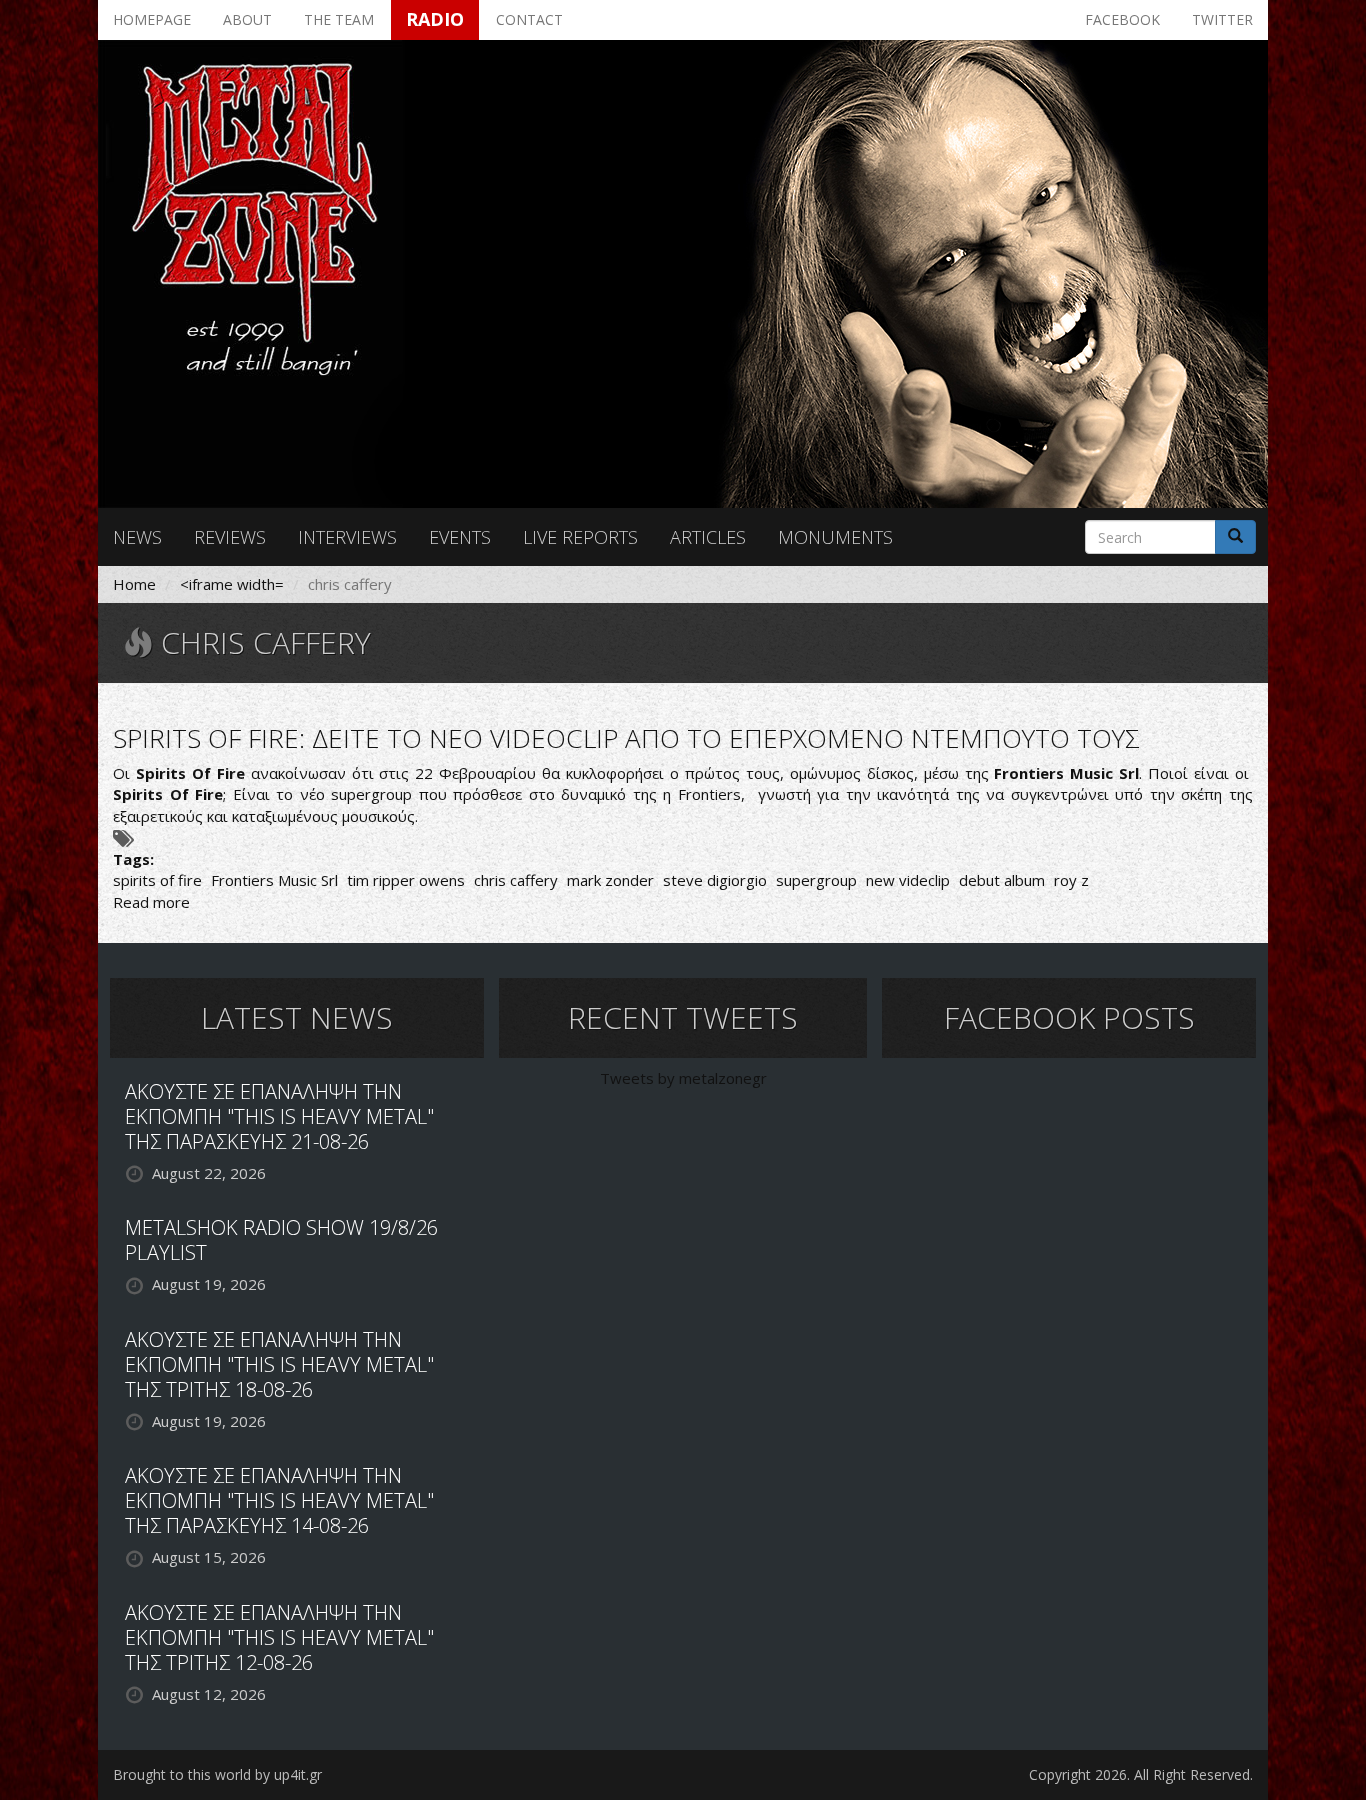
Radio (435, 19)
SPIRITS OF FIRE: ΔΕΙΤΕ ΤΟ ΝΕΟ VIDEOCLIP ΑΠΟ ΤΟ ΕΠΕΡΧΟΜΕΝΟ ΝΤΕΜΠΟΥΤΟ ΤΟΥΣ (626, 738)
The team (339, 19)
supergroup (816, 880)
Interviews (347, 537)
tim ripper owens (406, 880)
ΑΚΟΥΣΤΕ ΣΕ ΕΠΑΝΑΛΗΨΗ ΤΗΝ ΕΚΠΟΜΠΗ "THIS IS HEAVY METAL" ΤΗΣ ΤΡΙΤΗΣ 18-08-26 (279, 1364)
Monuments (835, 537)
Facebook (1122, 19)
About (247, 19)
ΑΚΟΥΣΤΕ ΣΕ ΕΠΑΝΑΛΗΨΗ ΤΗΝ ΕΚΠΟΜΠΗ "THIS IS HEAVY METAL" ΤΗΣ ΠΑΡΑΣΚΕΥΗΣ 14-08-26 (279, 1500)
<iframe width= (232, 584)
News (137, 537)
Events (460, 537)
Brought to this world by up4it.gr (217, 1774)
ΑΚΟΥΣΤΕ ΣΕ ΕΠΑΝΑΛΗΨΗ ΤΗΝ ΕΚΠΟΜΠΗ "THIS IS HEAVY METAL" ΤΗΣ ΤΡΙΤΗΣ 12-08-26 (279, 1637)
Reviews (230, 537)
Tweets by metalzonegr (683, 1078)
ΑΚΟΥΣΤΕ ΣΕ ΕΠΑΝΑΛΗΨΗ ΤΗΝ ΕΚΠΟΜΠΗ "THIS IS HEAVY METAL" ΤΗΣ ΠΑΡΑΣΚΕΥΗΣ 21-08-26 (279, 1116)
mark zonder (610, 880)
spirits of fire (157, 880)
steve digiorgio (715, 880)
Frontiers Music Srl (274, 880)
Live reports (580, 537)
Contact (529, 19)
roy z (1071, 880)
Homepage (152, 19)
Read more (151, 902)
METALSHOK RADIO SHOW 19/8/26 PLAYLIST (281, 1240)
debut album (1002, 880)
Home (134, 584)
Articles (708, 537)
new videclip (908, 880)
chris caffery (516, 880)
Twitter (1222, 19)
